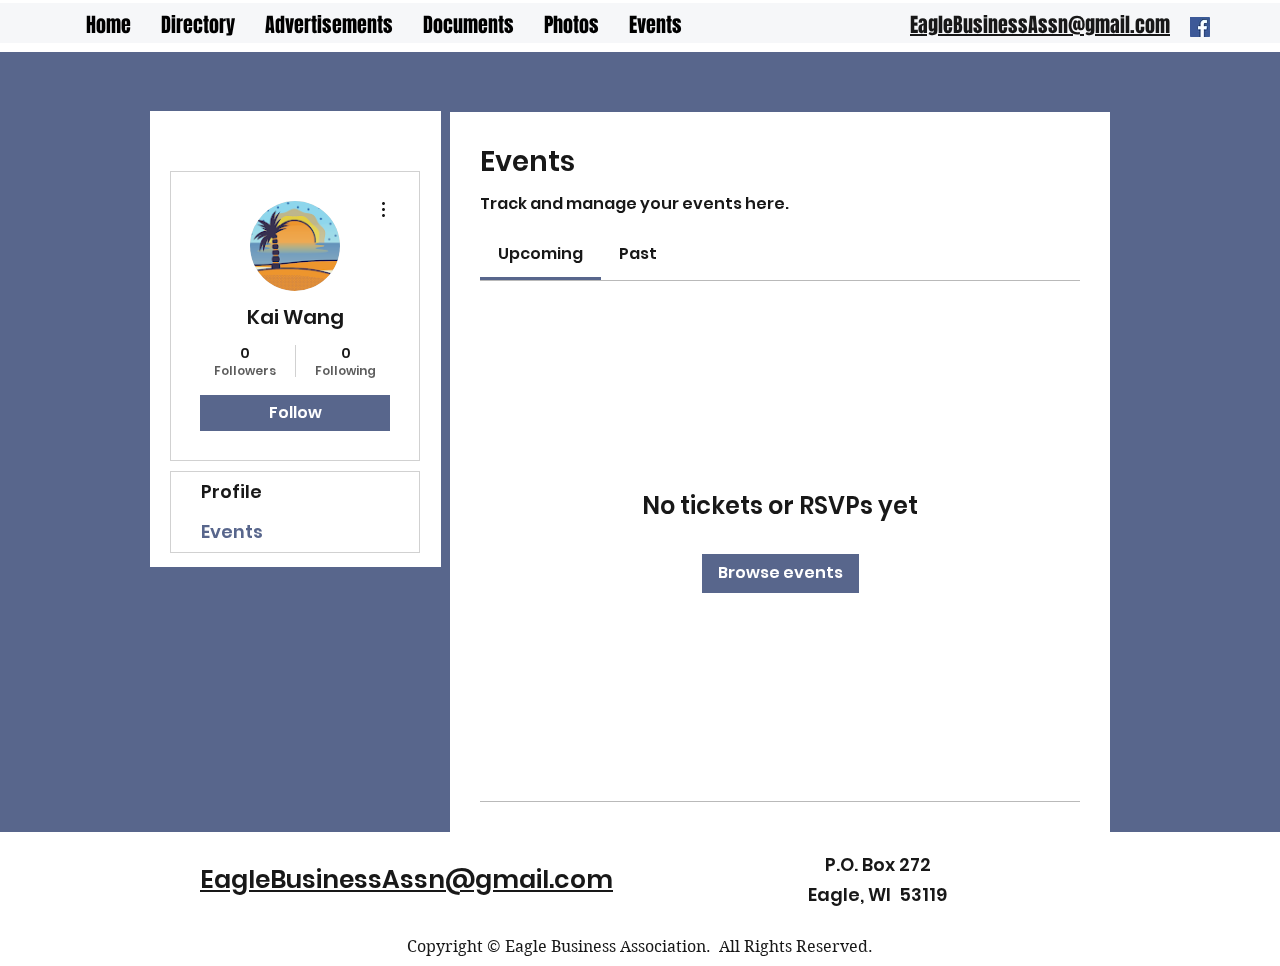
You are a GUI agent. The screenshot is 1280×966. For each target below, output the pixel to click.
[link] (540, 253)
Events (232, 531)
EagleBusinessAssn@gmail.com (406, 879)
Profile (231, 491)
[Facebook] (1200, 27)
